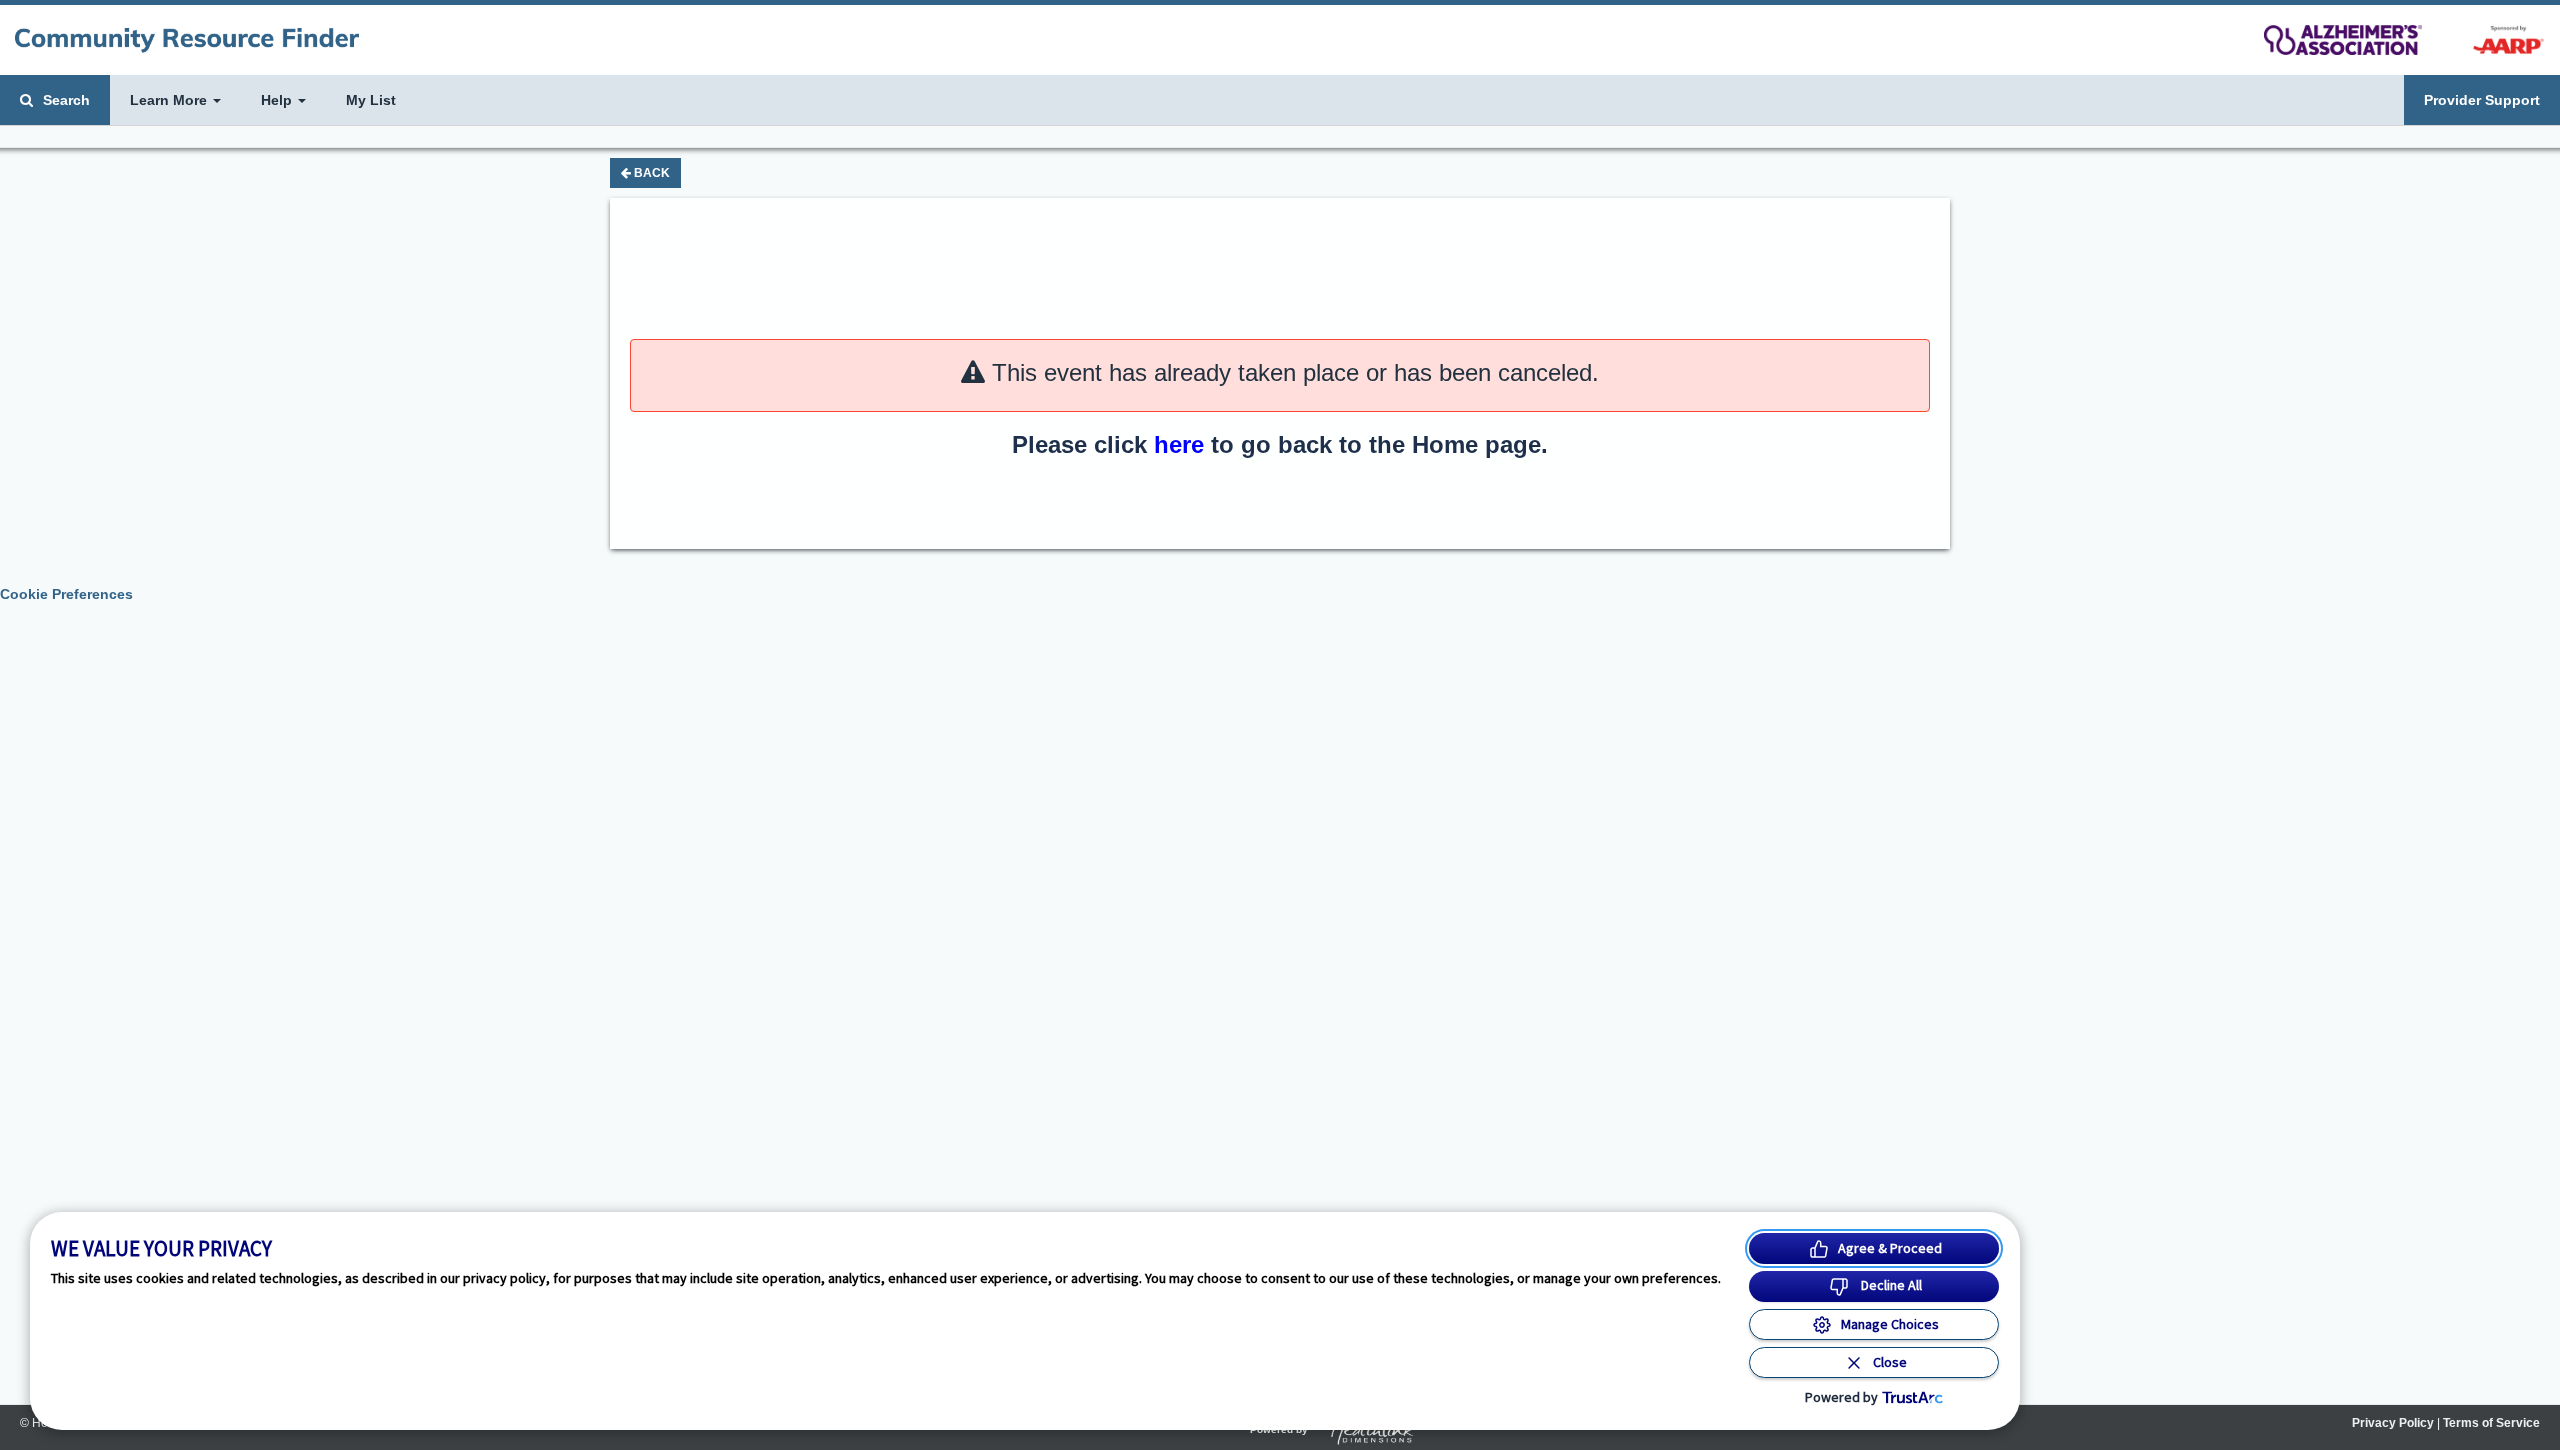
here (1179, 444)
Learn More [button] (170, 100)
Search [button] (64, 100)
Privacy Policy (2393, 1423)
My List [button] (371, 100)
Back (650, 173)
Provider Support (2482, 100)
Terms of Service (2491, 1423)
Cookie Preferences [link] (66, 594)
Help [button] (278, 100)
